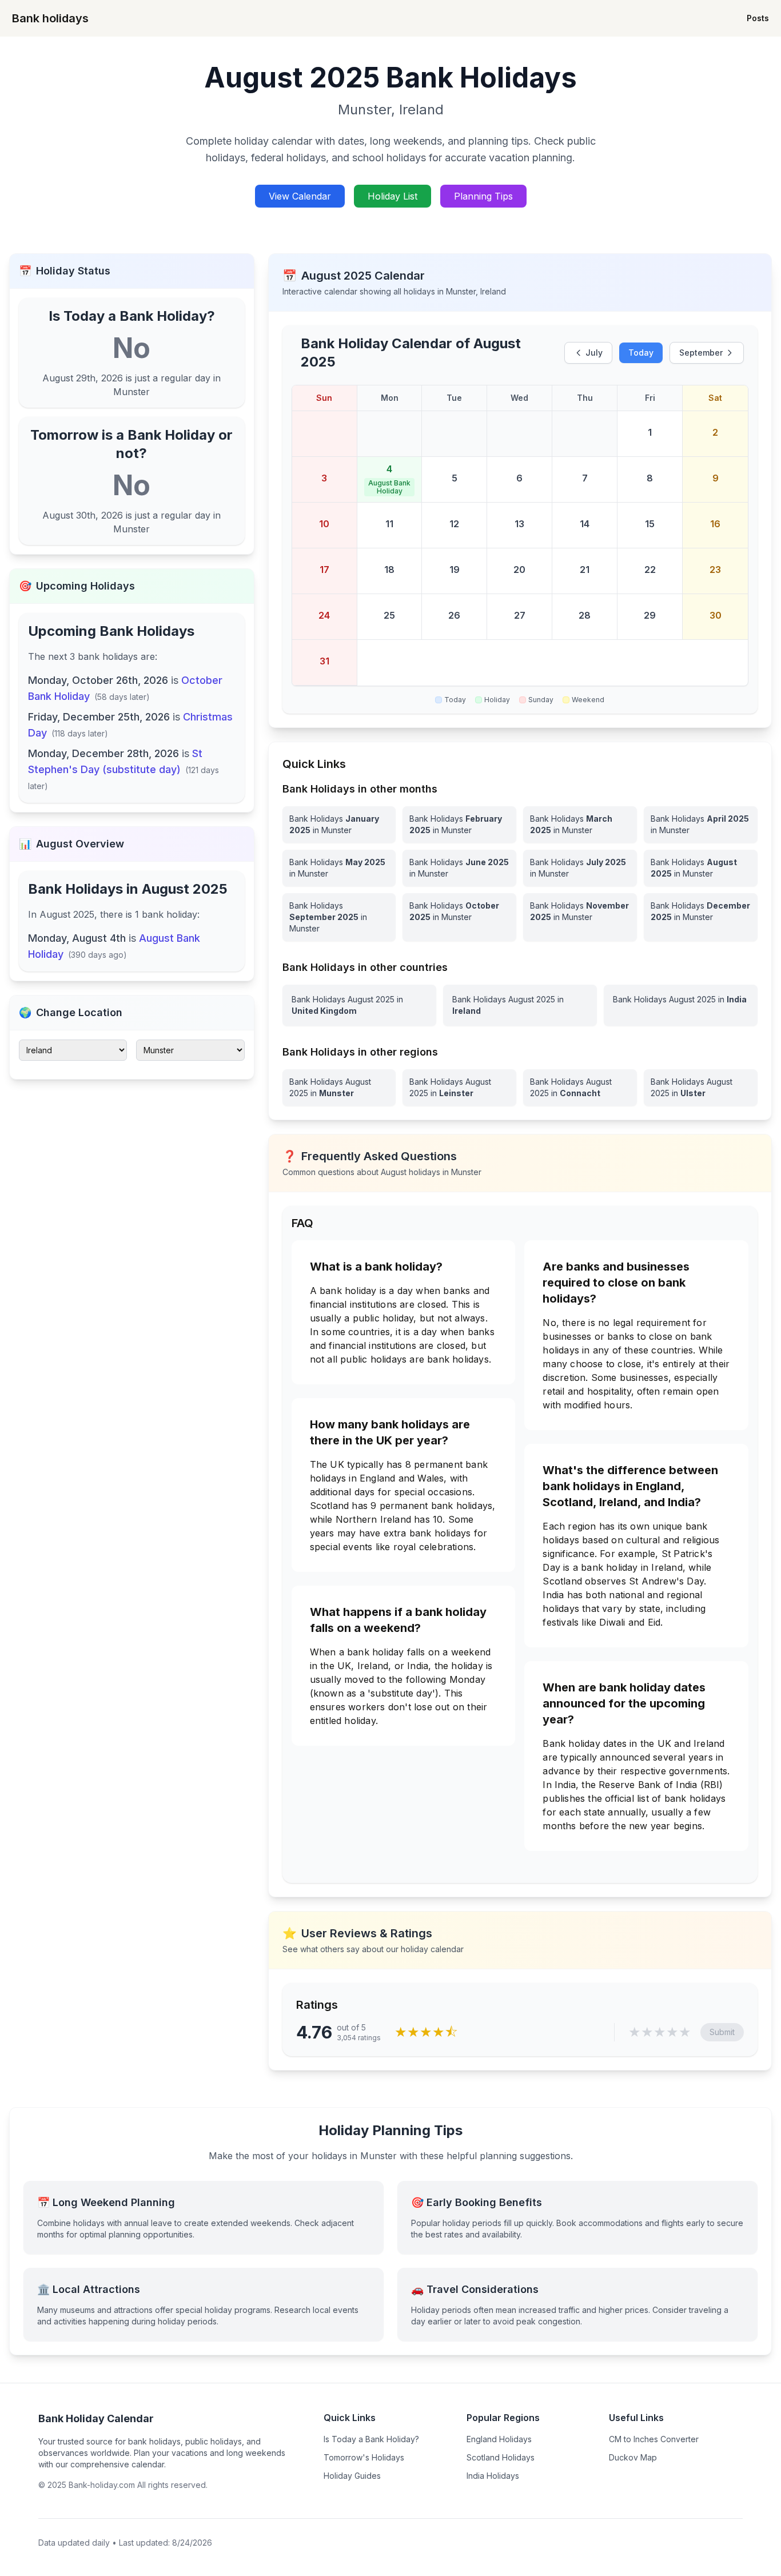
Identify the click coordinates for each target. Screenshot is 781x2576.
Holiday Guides (352, 2476)
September (701, 353)
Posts (758, 18)
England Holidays (499, 2439)
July (594, 353)
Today (641, 353)
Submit (722, 2032)
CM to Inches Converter (654, 2439)
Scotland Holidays (501, 2457)
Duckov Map (633, 2457)
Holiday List (393, 196)
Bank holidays (50, 18)
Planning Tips (483, 196)
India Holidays (493, 2476)
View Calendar (300, 196)
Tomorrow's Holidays (364, 2457)
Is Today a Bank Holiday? (371, 2439)
